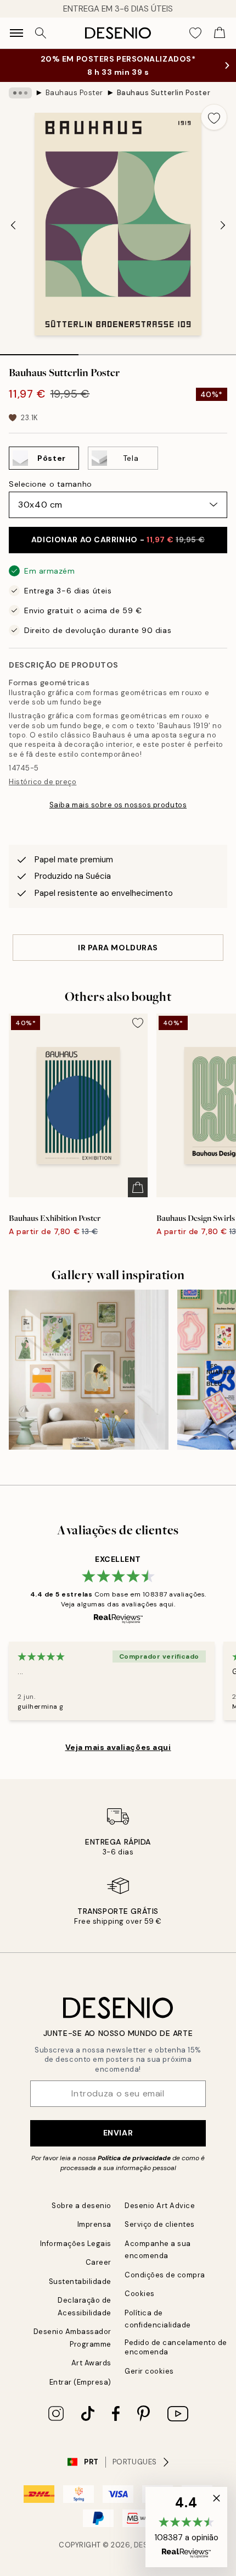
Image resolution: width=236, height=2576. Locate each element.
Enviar (118, 2133)
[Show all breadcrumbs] (20, 93)
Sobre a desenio (82, 2206)
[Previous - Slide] (13, 225)
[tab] (39, 351)
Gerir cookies (149, 2371)
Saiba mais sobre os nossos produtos (118, 805)
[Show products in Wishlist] (195, 33)
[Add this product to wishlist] (214, 117)
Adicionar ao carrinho (118, 540)
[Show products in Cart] (220, 33)
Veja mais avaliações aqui (118, 1747)
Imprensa (94, 2224)
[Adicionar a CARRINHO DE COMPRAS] (138, 1187)
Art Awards (91, 2363)
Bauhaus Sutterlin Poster (164, 93)
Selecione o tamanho (50, 484)
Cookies (140, 2294)
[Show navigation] (16, 33)
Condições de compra (165, 2275)
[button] (186, 2527)
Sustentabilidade (80, 2281)
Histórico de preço (43, 782)
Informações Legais (76, 2244)
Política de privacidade (134, 2158)
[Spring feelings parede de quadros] (89, 1370)
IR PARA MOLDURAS (118, 948)
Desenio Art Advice (160, 2206)
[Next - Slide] (223, 225)
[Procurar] (41, 33)
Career (99, 2262)
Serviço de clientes (160, 2224)
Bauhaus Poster (74, 93)
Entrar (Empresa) (80, 2382)
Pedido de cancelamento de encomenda (176, 2347)
